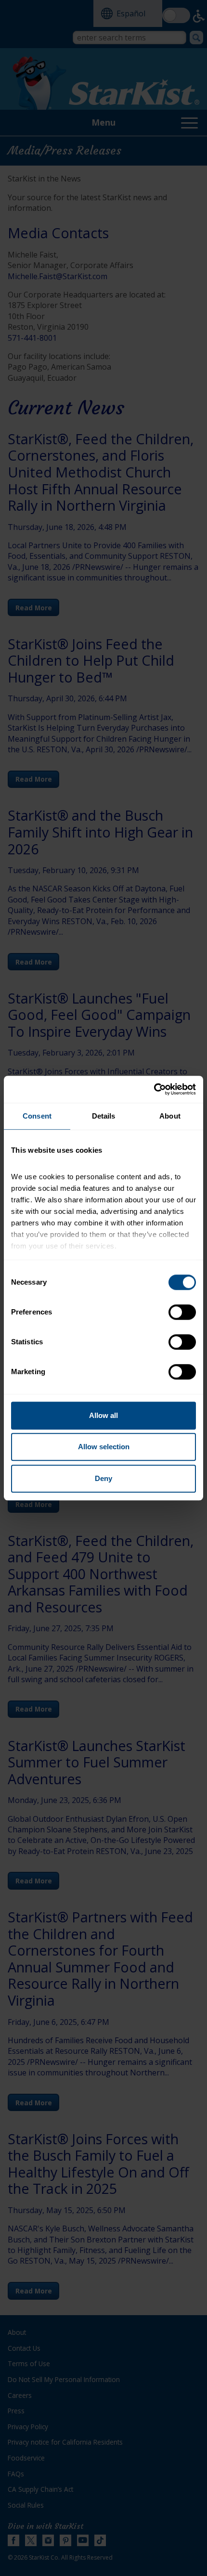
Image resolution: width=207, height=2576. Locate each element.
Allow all (103, 1415)
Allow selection (104, 1447)
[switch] (182, 1312)
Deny (103, 1478)
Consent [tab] (37, 1116)
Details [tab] (104, 1116)
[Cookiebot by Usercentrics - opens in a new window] (154, 1089)
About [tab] (170, 1116)
